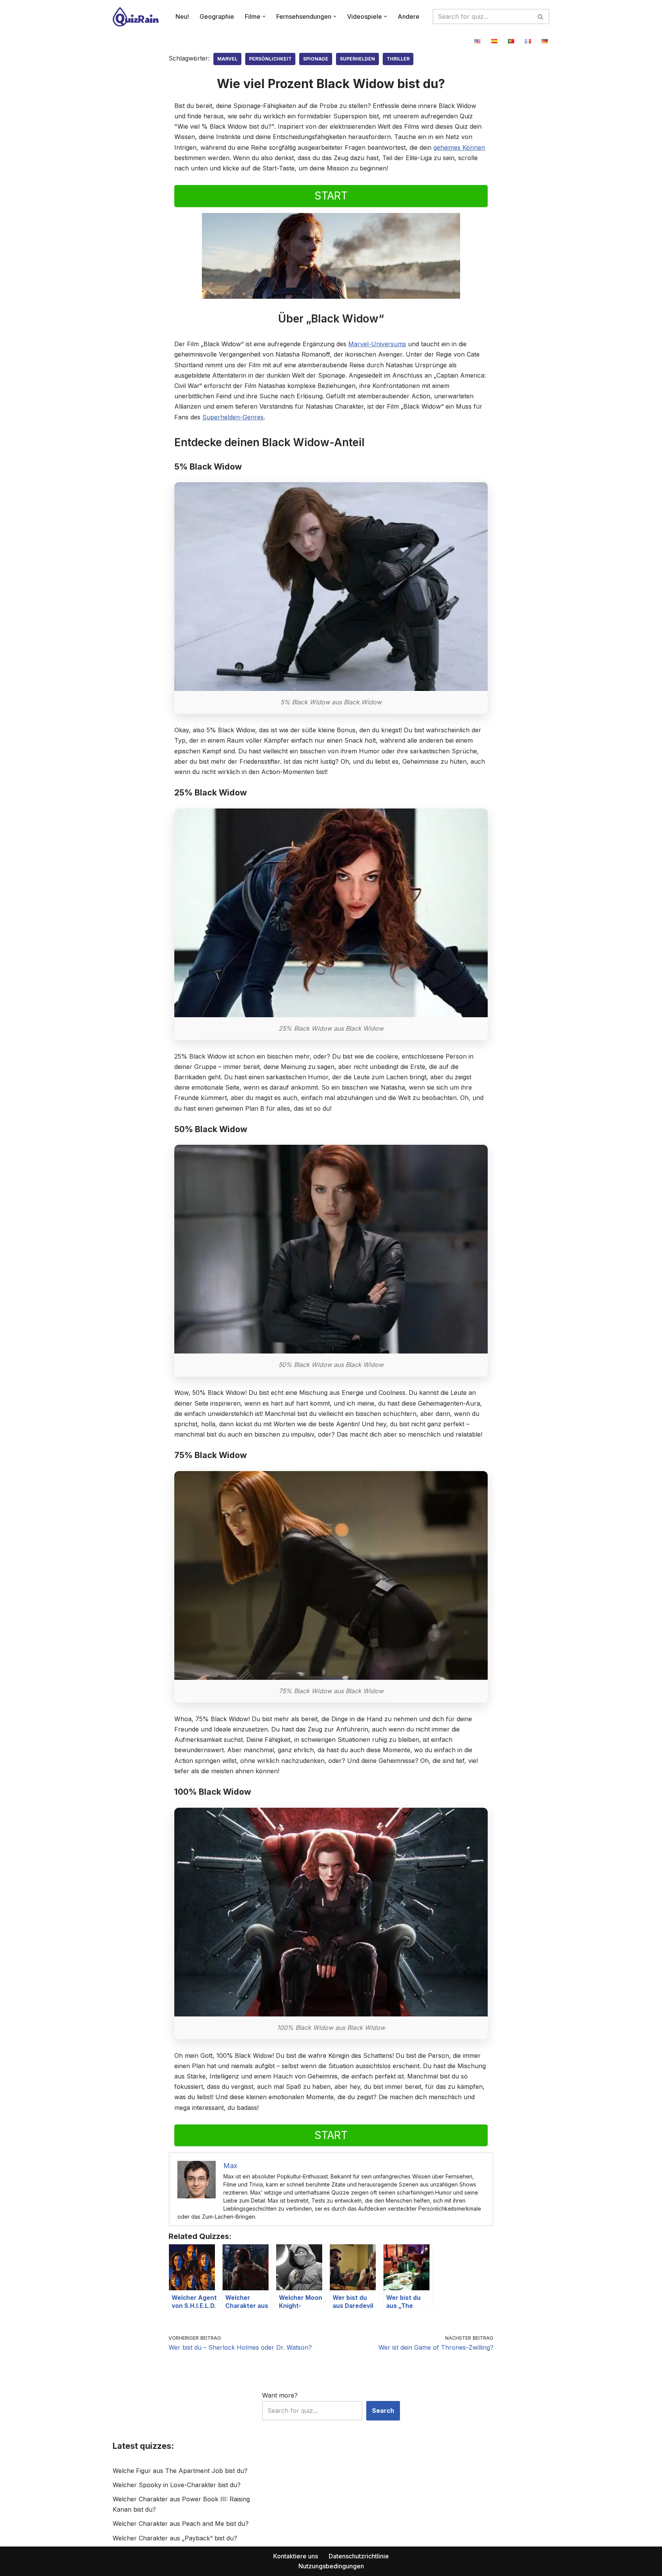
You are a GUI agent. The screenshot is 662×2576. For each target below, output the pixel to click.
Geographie (217, 16)
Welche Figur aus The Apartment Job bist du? (180, 2471)
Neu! (182, 16)
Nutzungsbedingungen (331, 2566)
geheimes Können (459, 147)
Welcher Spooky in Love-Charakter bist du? (177, 2485)
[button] (264, 16)
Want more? (280, 2395)
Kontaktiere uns (296, 2556)
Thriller (398, 59)
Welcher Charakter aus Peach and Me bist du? (181, 2524)
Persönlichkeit (270, 59)
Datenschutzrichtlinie (359, 2556)
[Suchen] (541, 16)
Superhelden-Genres (233, 417)
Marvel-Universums (377, 344)
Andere (409, 16)
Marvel (227, 59)
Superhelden (357, 59)
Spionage (316, 59)
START (331, 196)
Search (383, 2411)
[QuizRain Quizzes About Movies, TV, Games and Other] (136, 17)
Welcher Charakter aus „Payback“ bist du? (175, 2538)
